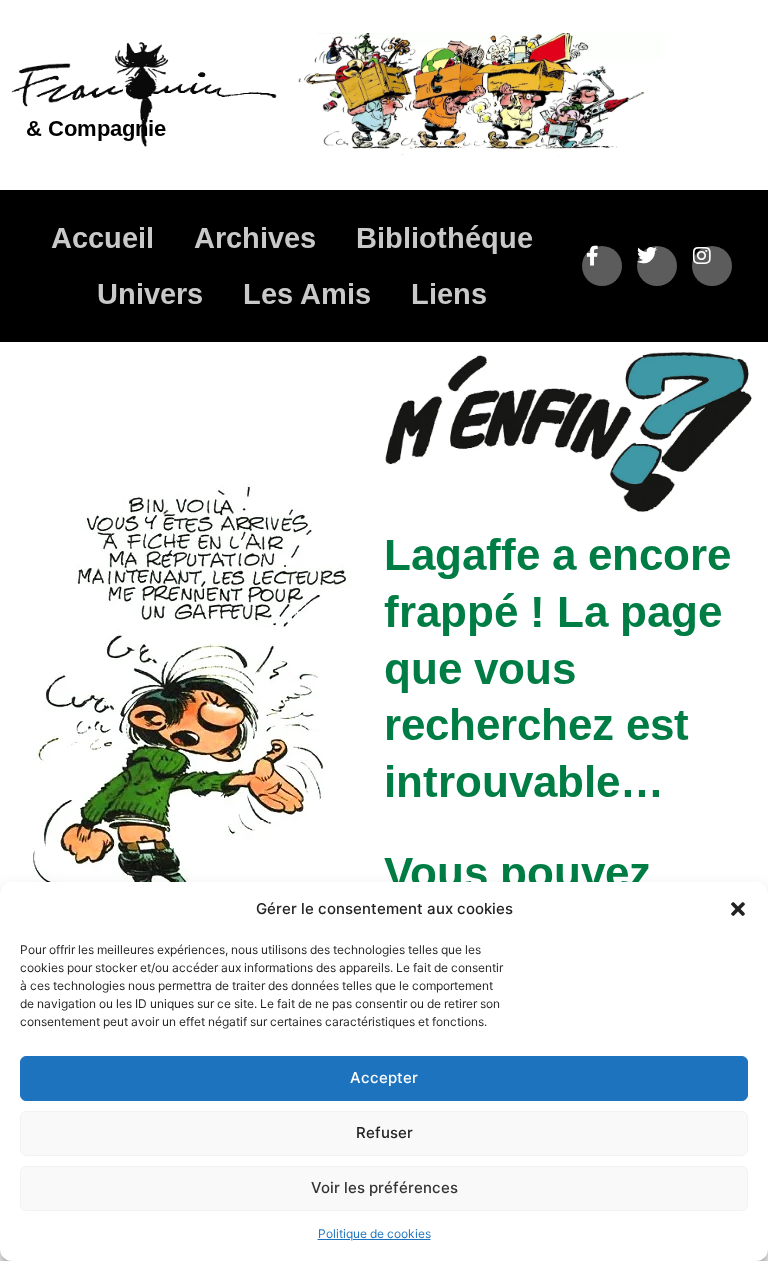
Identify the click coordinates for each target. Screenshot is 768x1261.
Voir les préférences (384, 1187)
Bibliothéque (444, 238)
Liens (449, 294)
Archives (255, 238)
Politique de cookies (374, 1233)
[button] (738, 909)
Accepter (384, 1077)
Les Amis (307, 294)
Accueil (102, 238)
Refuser (384, 1132)
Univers (150, 294)
